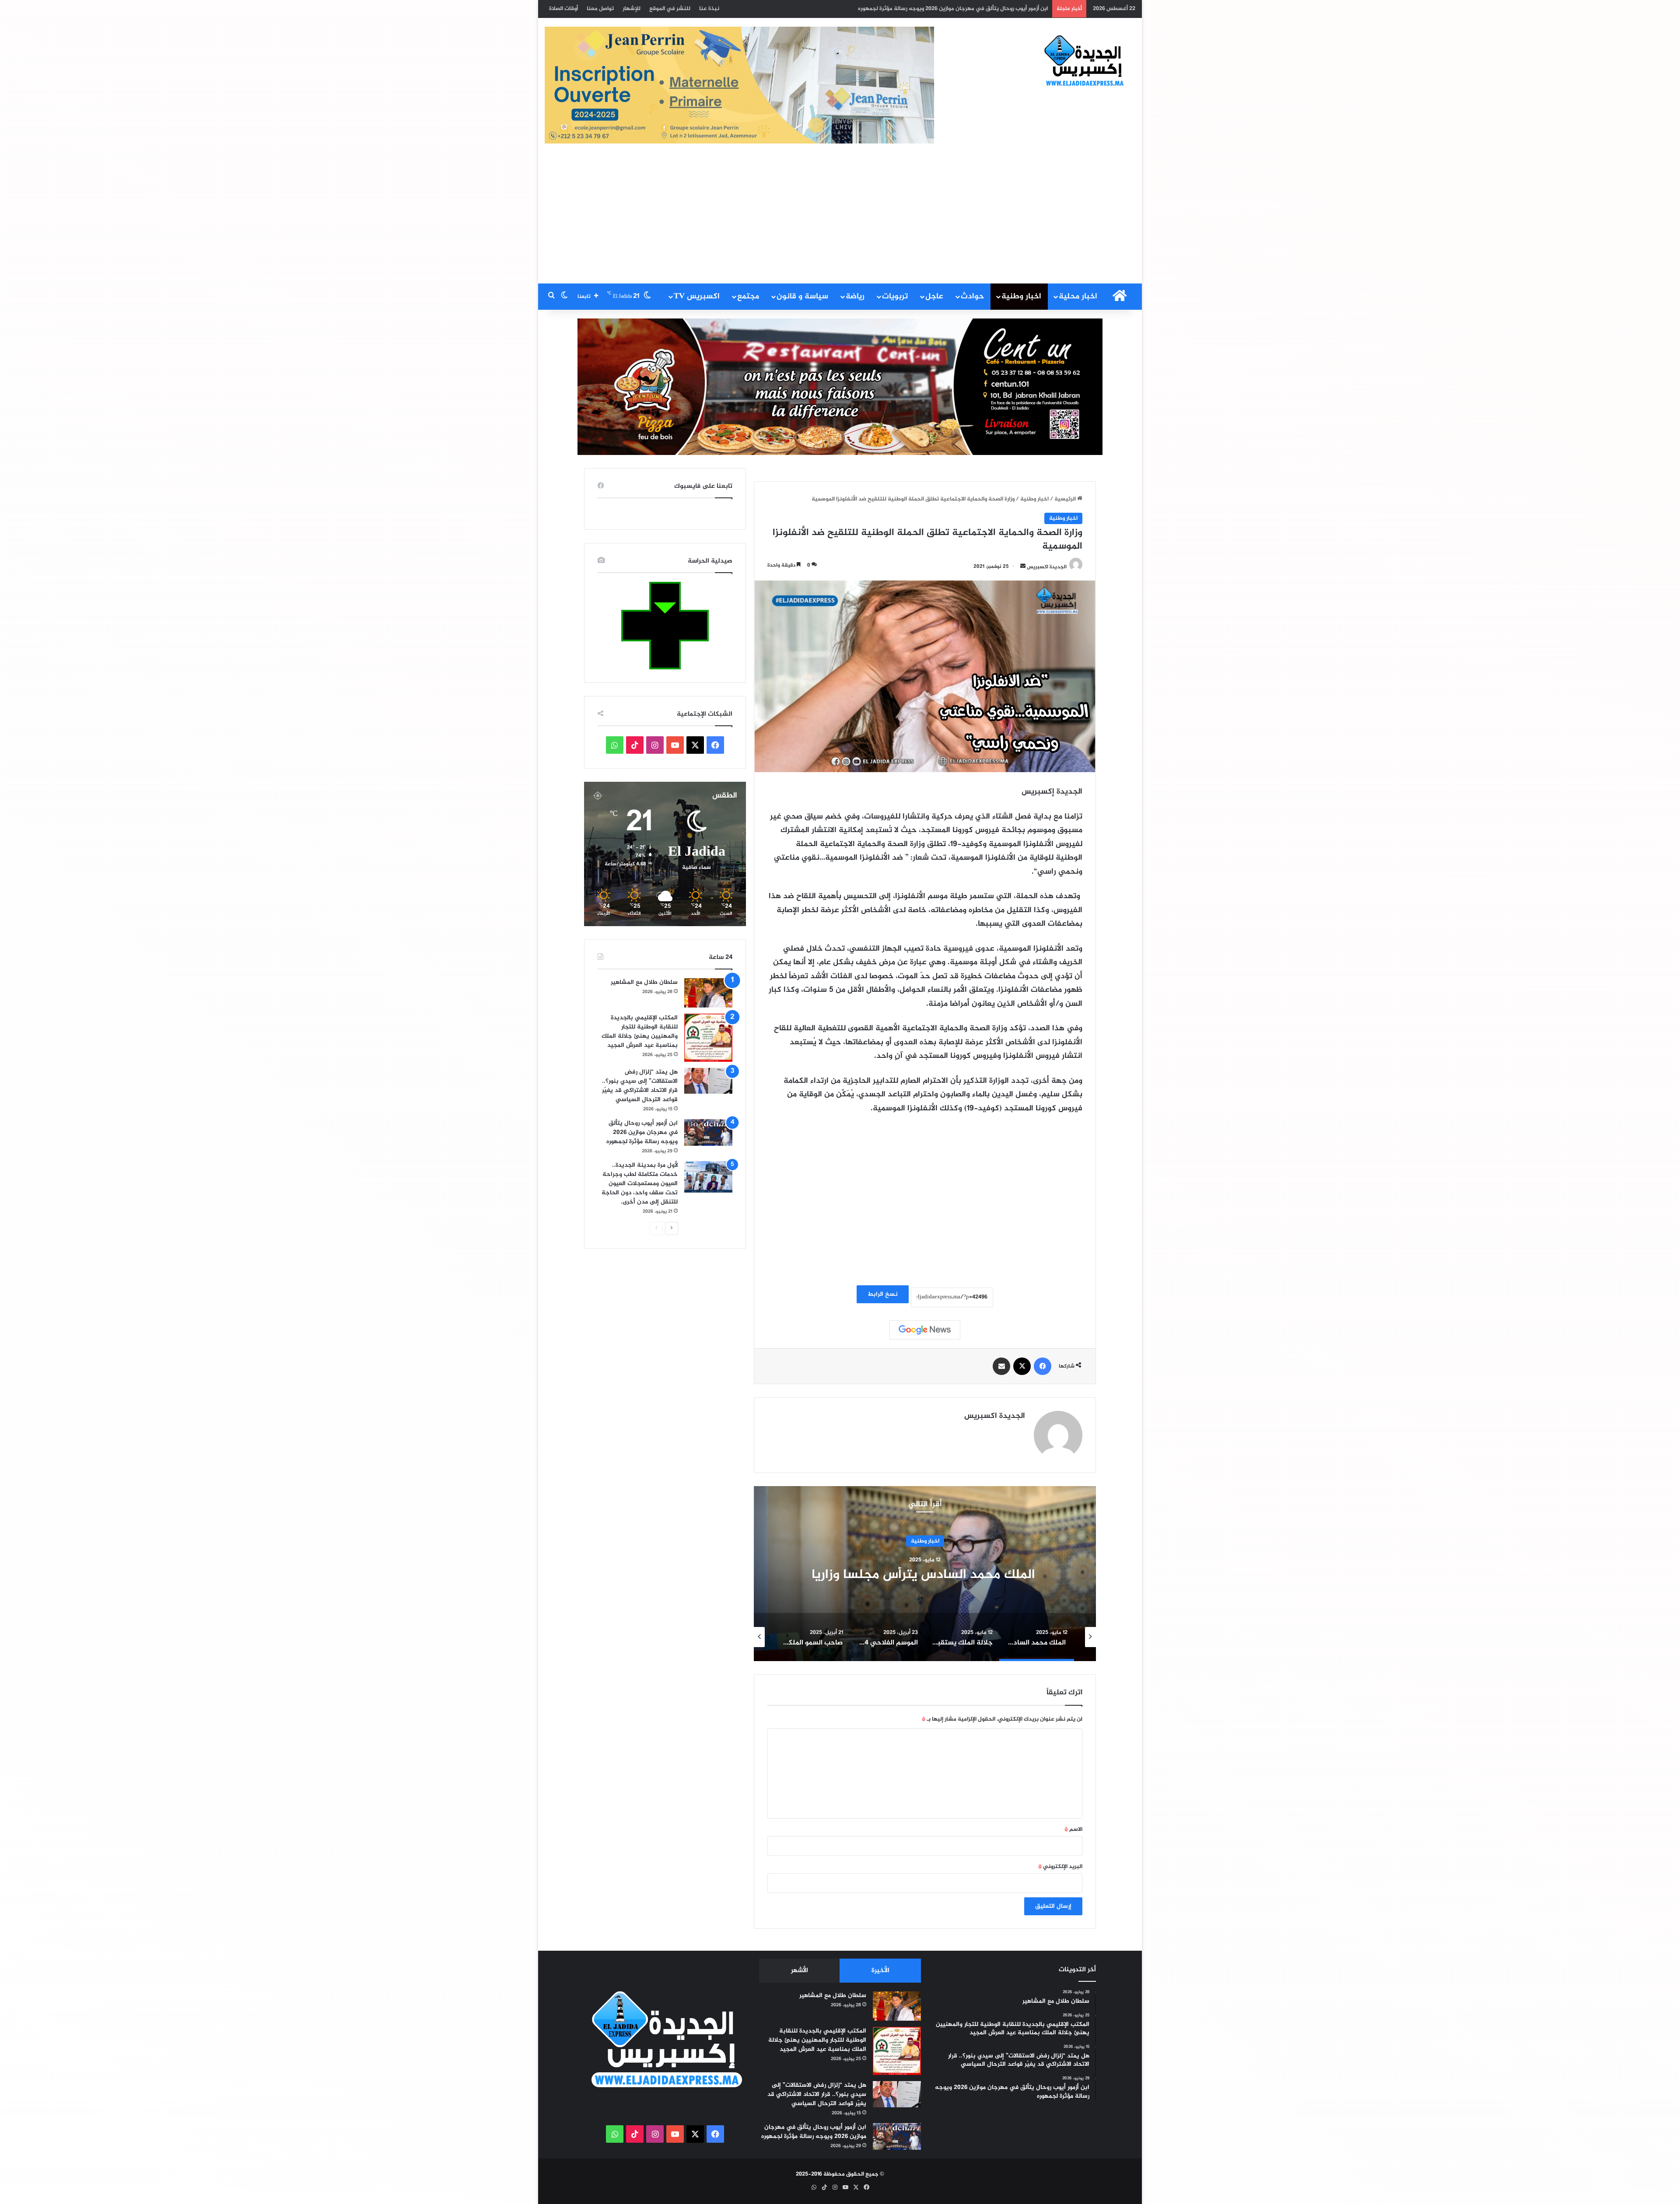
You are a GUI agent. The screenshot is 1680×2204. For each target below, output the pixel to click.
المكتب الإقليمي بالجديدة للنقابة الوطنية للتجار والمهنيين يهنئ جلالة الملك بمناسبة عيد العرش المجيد (640, 1032)
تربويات (895, 297)
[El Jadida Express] (1085, 61)
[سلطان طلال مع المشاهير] (708, 993)
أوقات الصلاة (563, 9)
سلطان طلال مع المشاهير (644, 982)
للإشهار (632, 9)
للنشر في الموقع (670, 9)
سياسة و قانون (802, 297)
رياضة (855, 297)
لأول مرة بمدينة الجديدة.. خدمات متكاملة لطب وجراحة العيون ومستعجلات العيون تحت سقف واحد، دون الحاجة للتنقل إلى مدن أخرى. (640, 1184)
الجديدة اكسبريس (1047, 567)
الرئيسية (1066, 499)
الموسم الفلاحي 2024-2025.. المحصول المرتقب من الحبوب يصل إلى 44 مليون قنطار (925, 1575)
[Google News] (925, 1330)
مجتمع (748, 297)
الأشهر (800, 1971)
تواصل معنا (600, 9)
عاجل (934, 297)
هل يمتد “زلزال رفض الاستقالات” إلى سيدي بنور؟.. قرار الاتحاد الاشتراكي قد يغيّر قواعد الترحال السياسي (640, 1086)
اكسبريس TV (697, 297)
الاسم (1073, 1830)
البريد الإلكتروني (1060, 1867)
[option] (925, 1574)
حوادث (972, 297)
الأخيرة (880, 1971)
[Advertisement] (840, 218)
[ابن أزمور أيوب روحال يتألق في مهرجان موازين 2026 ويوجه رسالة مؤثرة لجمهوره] (708, 1132)
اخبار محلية (1078, 297)
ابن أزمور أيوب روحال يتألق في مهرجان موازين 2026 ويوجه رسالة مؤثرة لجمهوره (642, 1132)
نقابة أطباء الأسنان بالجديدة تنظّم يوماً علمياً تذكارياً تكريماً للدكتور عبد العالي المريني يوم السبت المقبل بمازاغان (910, 9)
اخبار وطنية (1021, 297)
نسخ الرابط (883, 1294)
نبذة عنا (709, 9)
